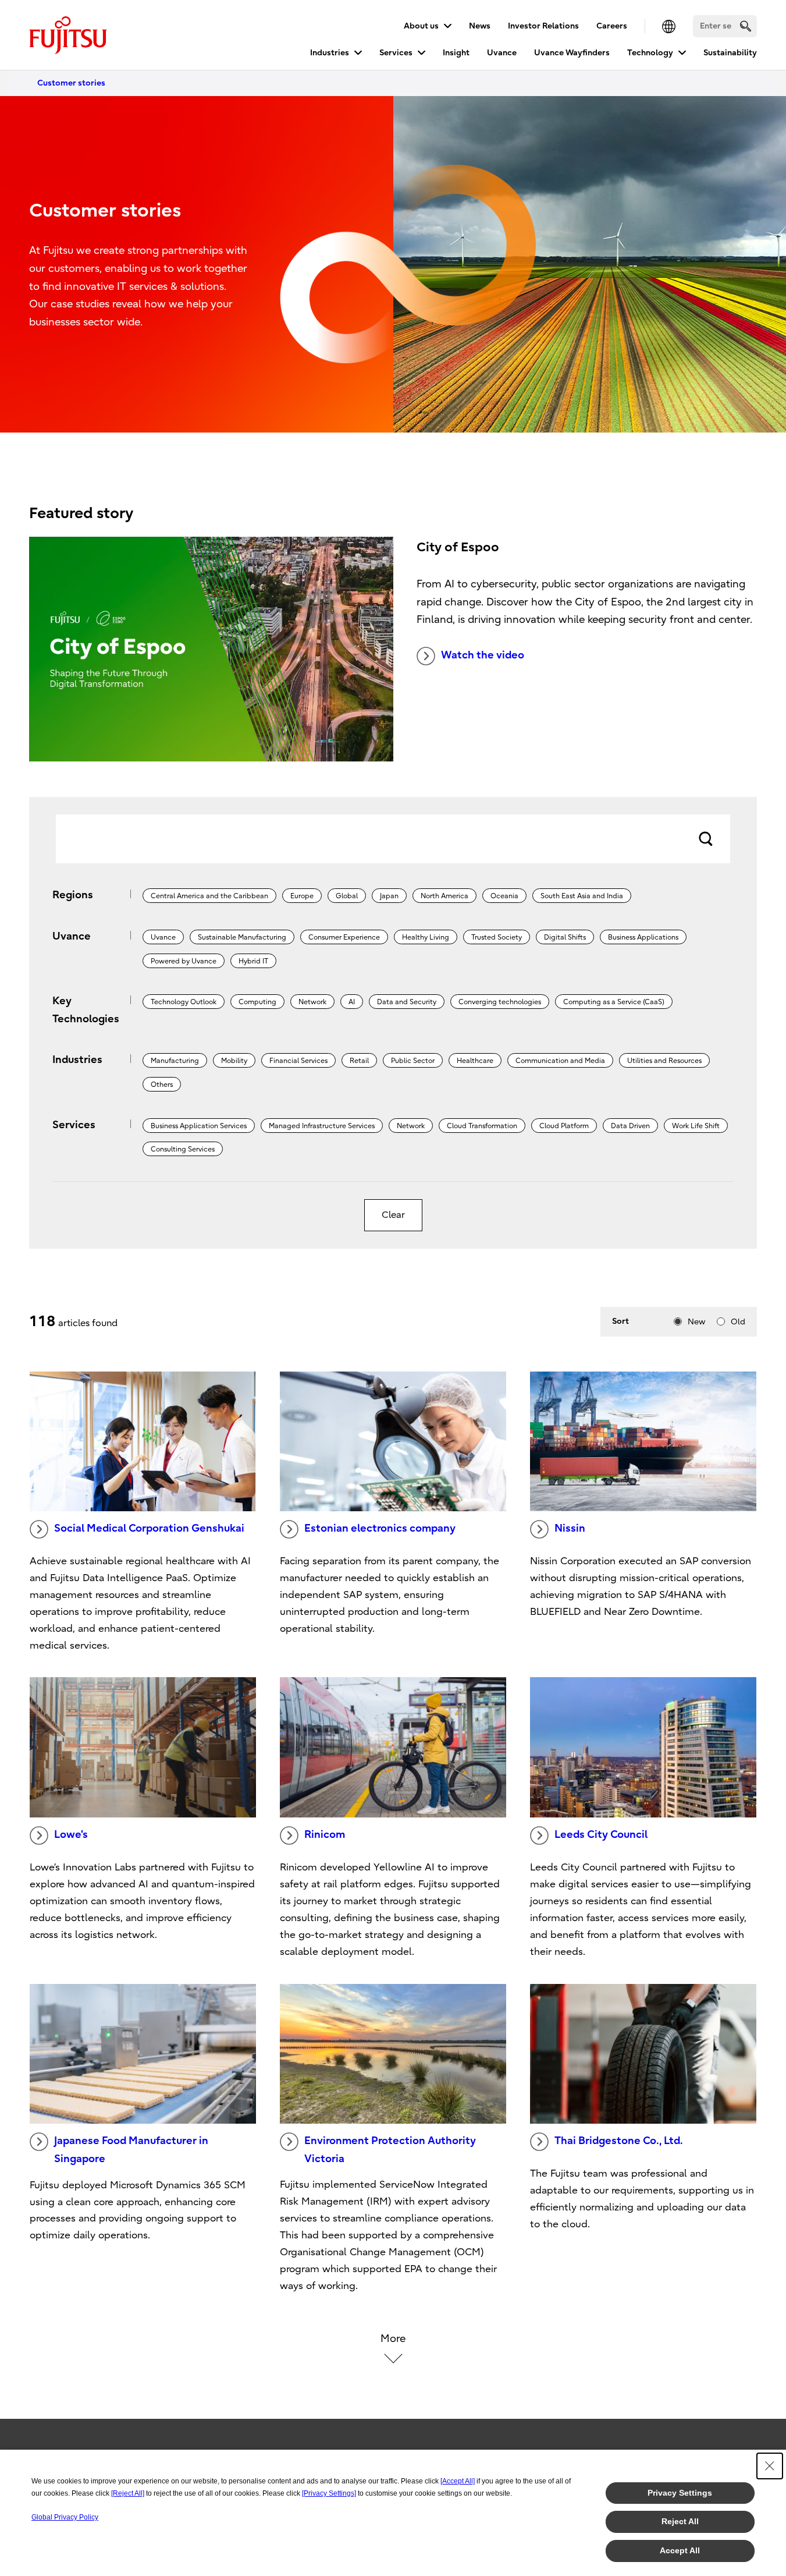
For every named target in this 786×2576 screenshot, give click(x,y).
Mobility (234, 1061)
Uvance (502, 53)
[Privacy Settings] (329, 2493)
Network (312, 1002)
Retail (359, 1061)
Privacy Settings (680, 2493)
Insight (456, 53)
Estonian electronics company (380, 1528)
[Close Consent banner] (770, 2466)
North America (444, 896)
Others (162, 1085)
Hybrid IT (253, 961)
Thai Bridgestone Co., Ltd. (619, 2141)
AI (352, 1002)
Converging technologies (500, 1002)
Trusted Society (497, 937)
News (480, 26)
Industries (330, 53)
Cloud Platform (564, 1126)
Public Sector (413, 1061)
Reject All (680, 2521)
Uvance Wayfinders (572, 53)
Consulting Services (183, 1149)
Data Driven (630, 1126)
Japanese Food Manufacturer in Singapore (131, 2150)
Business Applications (643, 937)
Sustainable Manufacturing (242, 937)
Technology (650, 53)
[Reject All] (128, 2493)
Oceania (504, 896)
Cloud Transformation (482, 1126)
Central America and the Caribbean (209, 896)
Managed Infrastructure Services (322, 1126)
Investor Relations (543, 26)
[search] (746, 26)
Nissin (570, 1528)
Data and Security (407, 1002)
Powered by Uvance (184, 961)
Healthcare (475, 1061)
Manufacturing (175, 1061)
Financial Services (298, 1061)
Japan (389, 896)
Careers (612, 26)
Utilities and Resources (664, 1061)
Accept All (680, 2550)
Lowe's (71, 1835)
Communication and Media (560, 1061)
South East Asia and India (582, 896)
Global (347, 896)
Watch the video (483, 655)
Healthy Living (426, 937)
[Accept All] (458, 2481)
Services (396, 53)
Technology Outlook (184, 1002)
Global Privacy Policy (65, 2517)
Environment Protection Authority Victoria (390, 2150)
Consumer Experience (344, 937)
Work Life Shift (696, 1126)
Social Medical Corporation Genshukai (149, 1528)
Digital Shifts (565, 937)
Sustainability (730, 53)
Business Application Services (199, 1126)
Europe (302, 896)
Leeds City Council (601, 1835)
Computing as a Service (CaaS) (614, 1002)
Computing (257, 1002)
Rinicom (325, 1835)
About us (421, 26)
